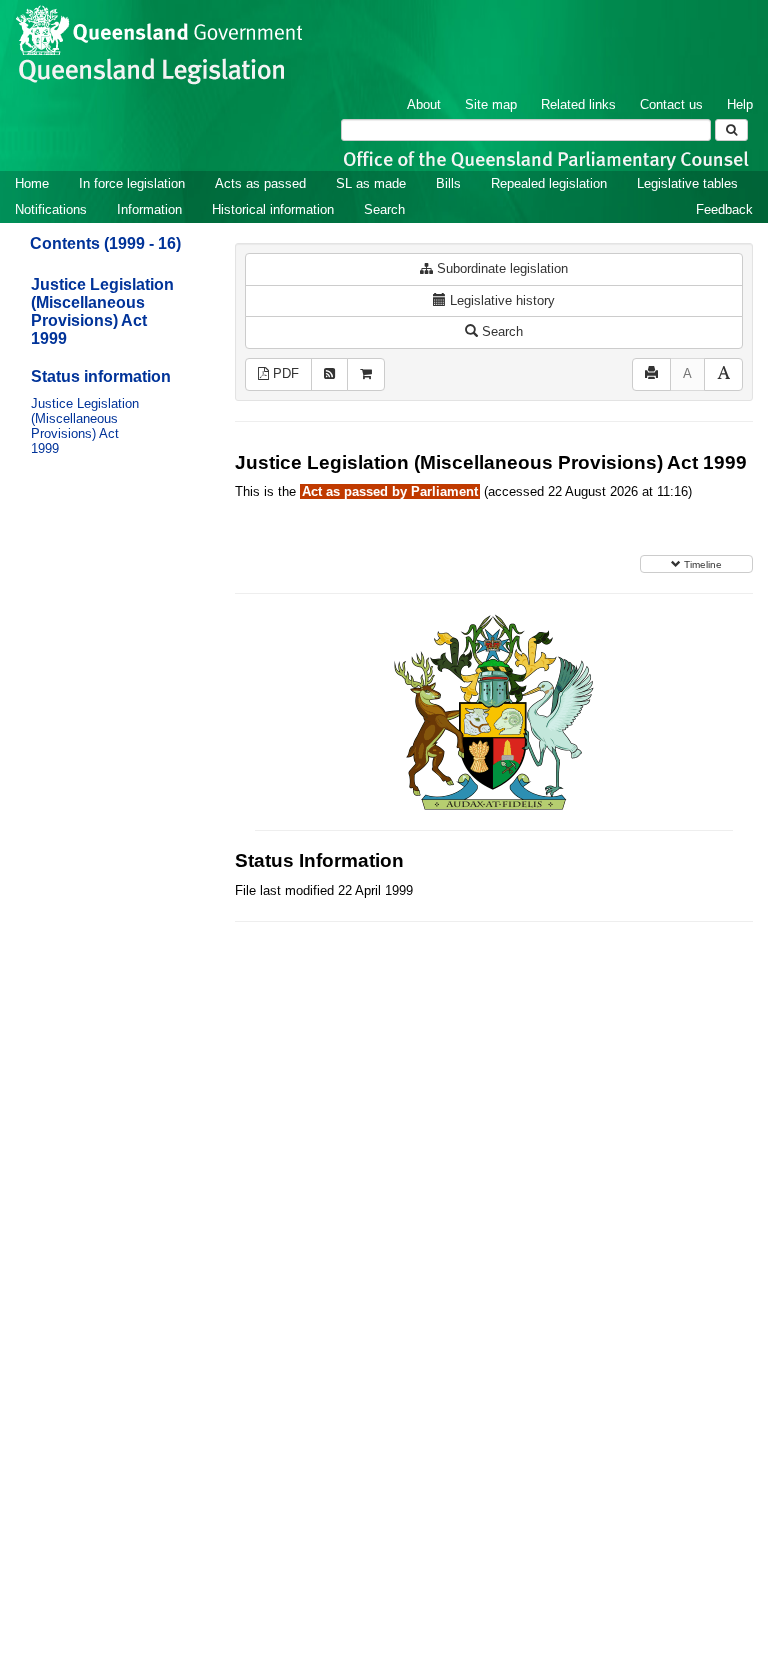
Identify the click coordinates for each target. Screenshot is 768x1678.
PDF (284, 373)
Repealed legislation (549, 183)
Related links (578, 104)
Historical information (273, 209)
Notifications (51, 209)
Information (149, 209)
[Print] (651, 374)
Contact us (671, 104)
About (424, 104)
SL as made (371, 183)
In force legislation (132, 183)
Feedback (724, 209)
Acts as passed (260, 183)
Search (384, 209)
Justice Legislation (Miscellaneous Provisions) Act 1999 (102, 311)
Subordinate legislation (500, 268)
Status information (101, 376)
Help (740, 104)
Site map (491, 104)
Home (32, 183)
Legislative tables (687, 183)
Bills (448, 183)
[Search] (731, 130)
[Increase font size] (723, 374)
